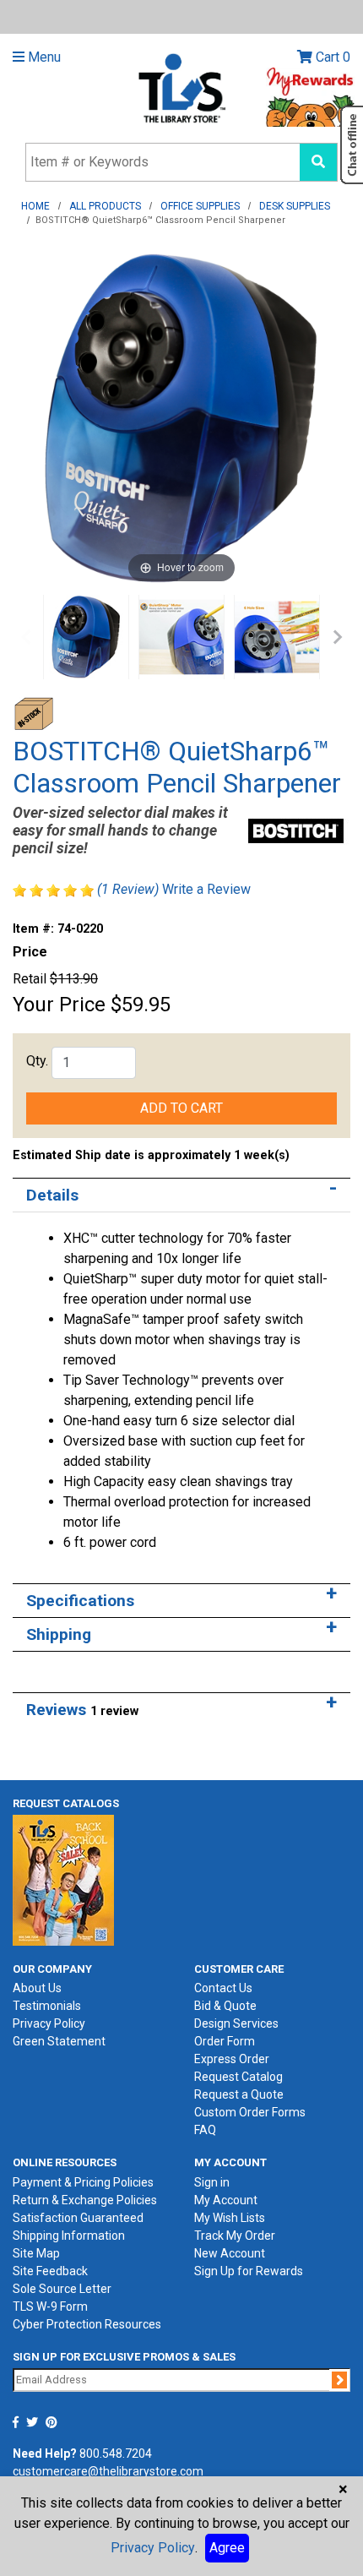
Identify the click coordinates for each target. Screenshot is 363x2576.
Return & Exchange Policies (85, 2200)
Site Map (36, 2253)
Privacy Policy (49, 2023)
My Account (226, 2200)
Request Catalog (238, 2077)
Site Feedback (50, 2271)
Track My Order (235, 2236)
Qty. (37, 1061)
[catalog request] (63, 1879)
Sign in (212, 2182)
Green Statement (59, 2041)
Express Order (232, 2059)
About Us (37, 1988)
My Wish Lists (230, 2218)
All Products (105, 206)
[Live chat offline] (352, 145)
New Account (230, 2253)
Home (35, 206)
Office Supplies (200, 206)
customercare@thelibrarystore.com (108, 2471)
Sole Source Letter (62, 2289)
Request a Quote (239, 2094)
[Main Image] (86, 637)
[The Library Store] (181, 87)
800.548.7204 (116, 2453)
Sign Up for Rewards (249, 2271)
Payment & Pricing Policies (83, 2182)
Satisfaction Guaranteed (78, 2218)
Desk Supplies (295, 206)
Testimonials (47, 2006)
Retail (30, 979)
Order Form (225, 2041)
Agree (227, 2548)
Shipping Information (69, 2236)
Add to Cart (181, 1108)
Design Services (236, 2023)
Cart (331, 57)
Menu (43, 57)
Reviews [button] (82, 1710)
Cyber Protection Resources (87, 2324)
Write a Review (206, 889)
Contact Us (223, 1988)
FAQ (205, 2130)
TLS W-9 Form (50, 2306)
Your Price (59, 1005)
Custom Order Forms (250, 2112)
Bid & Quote (225, 2006)
